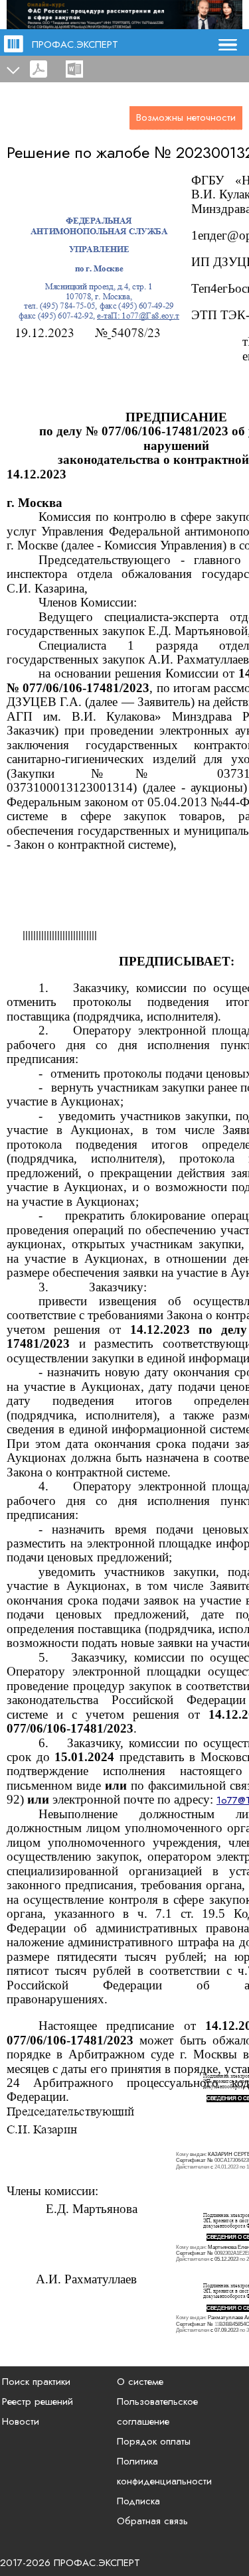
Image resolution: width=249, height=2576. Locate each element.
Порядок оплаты (154, 2441)
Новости (21, 2421)
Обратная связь (152, 2521)
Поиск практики (36, 2382)
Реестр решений (38, 2401)
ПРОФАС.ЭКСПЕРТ (75, 44)
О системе (140, 2382)
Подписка (138, 2501)
